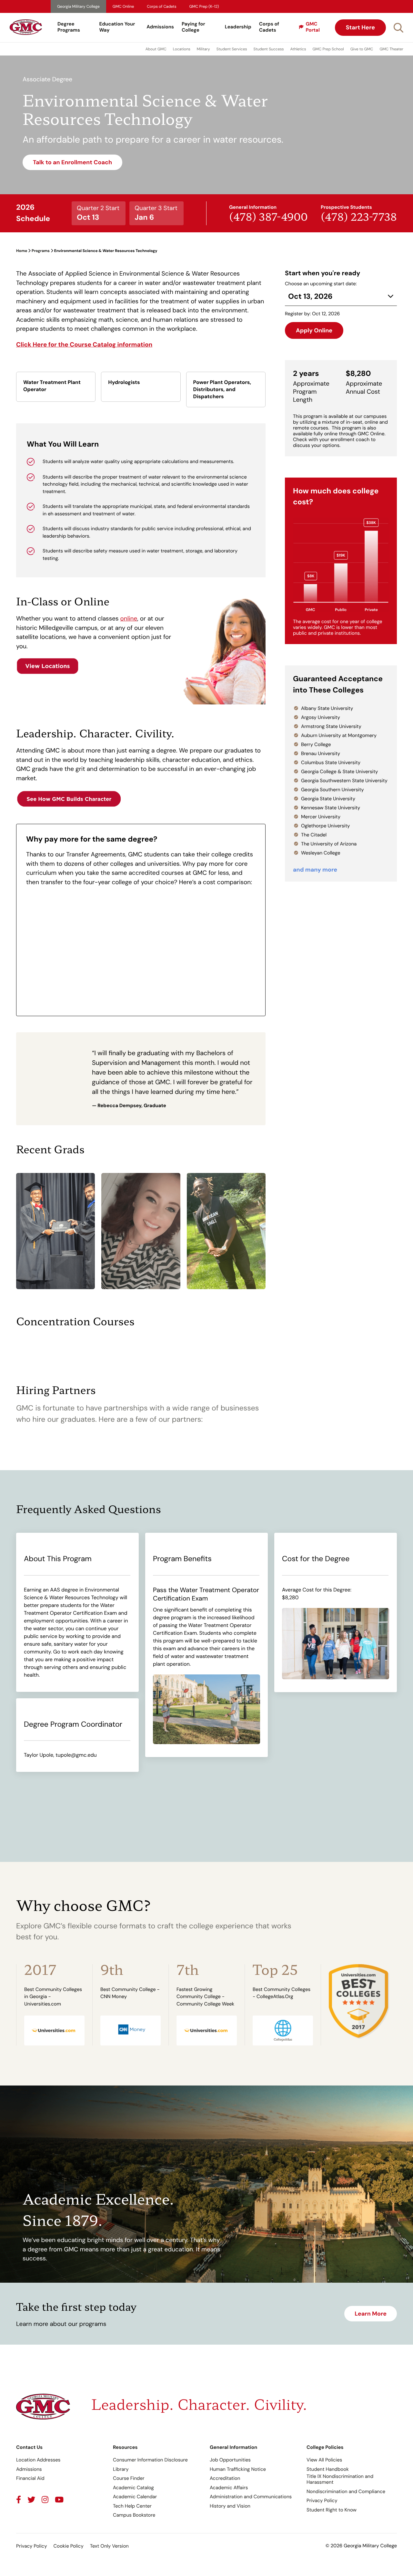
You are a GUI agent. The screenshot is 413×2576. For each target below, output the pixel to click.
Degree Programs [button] (69, 27)
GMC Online (123, 6)
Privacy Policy (322, 2500)
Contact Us (29, 2447)
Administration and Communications (251, 2497)
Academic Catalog (133, 2488)
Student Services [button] (232, 49)
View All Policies (324, 2460)
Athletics (298, 49)
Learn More (371, 2314)
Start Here (360, 27)
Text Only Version (109, 2546)
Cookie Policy (68, 2546)
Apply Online (314, 330)
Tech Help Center (132, 2506)
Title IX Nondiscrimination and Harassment (340, 2479)
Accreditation (225, 2478)
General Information (233, 2447)
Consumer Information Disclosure (150, 2460)
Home (22, 251)
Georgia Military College (78, 6)
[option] (54, 2005)
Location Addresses (38, 2460)
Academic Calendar (135, 2497)
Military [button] (203, 49)
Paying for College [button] (193, 27)
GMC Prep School (328, 49)
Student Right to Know (332, 2510)
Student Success (269, 49)
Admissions (160, 27)
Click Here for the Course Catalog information (84, 344)
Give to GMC (362, 49)
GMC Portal (312, 27)
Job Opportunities (230, 2460)
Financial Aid (30, 2478)
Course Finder (129, 2478)
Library (121, 2469)
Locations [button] (182, 49)
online (129, 618)
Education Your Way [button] (117, 27)
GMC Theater (391, 49)
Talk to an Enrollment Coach (72, 162)
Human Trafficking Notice (238, 2469)
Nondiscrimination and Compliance (346, 2491)
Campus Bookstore (134, 2515)
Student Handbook (328, 2469)
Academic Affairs (229, 2488)
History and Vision (230, 2506)
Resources (125, 2447)
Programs (41, 251)
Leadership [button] (238, 27)
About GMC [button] (156, 49)
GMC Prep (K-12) (204, 6)
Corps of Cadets (161, 6)
